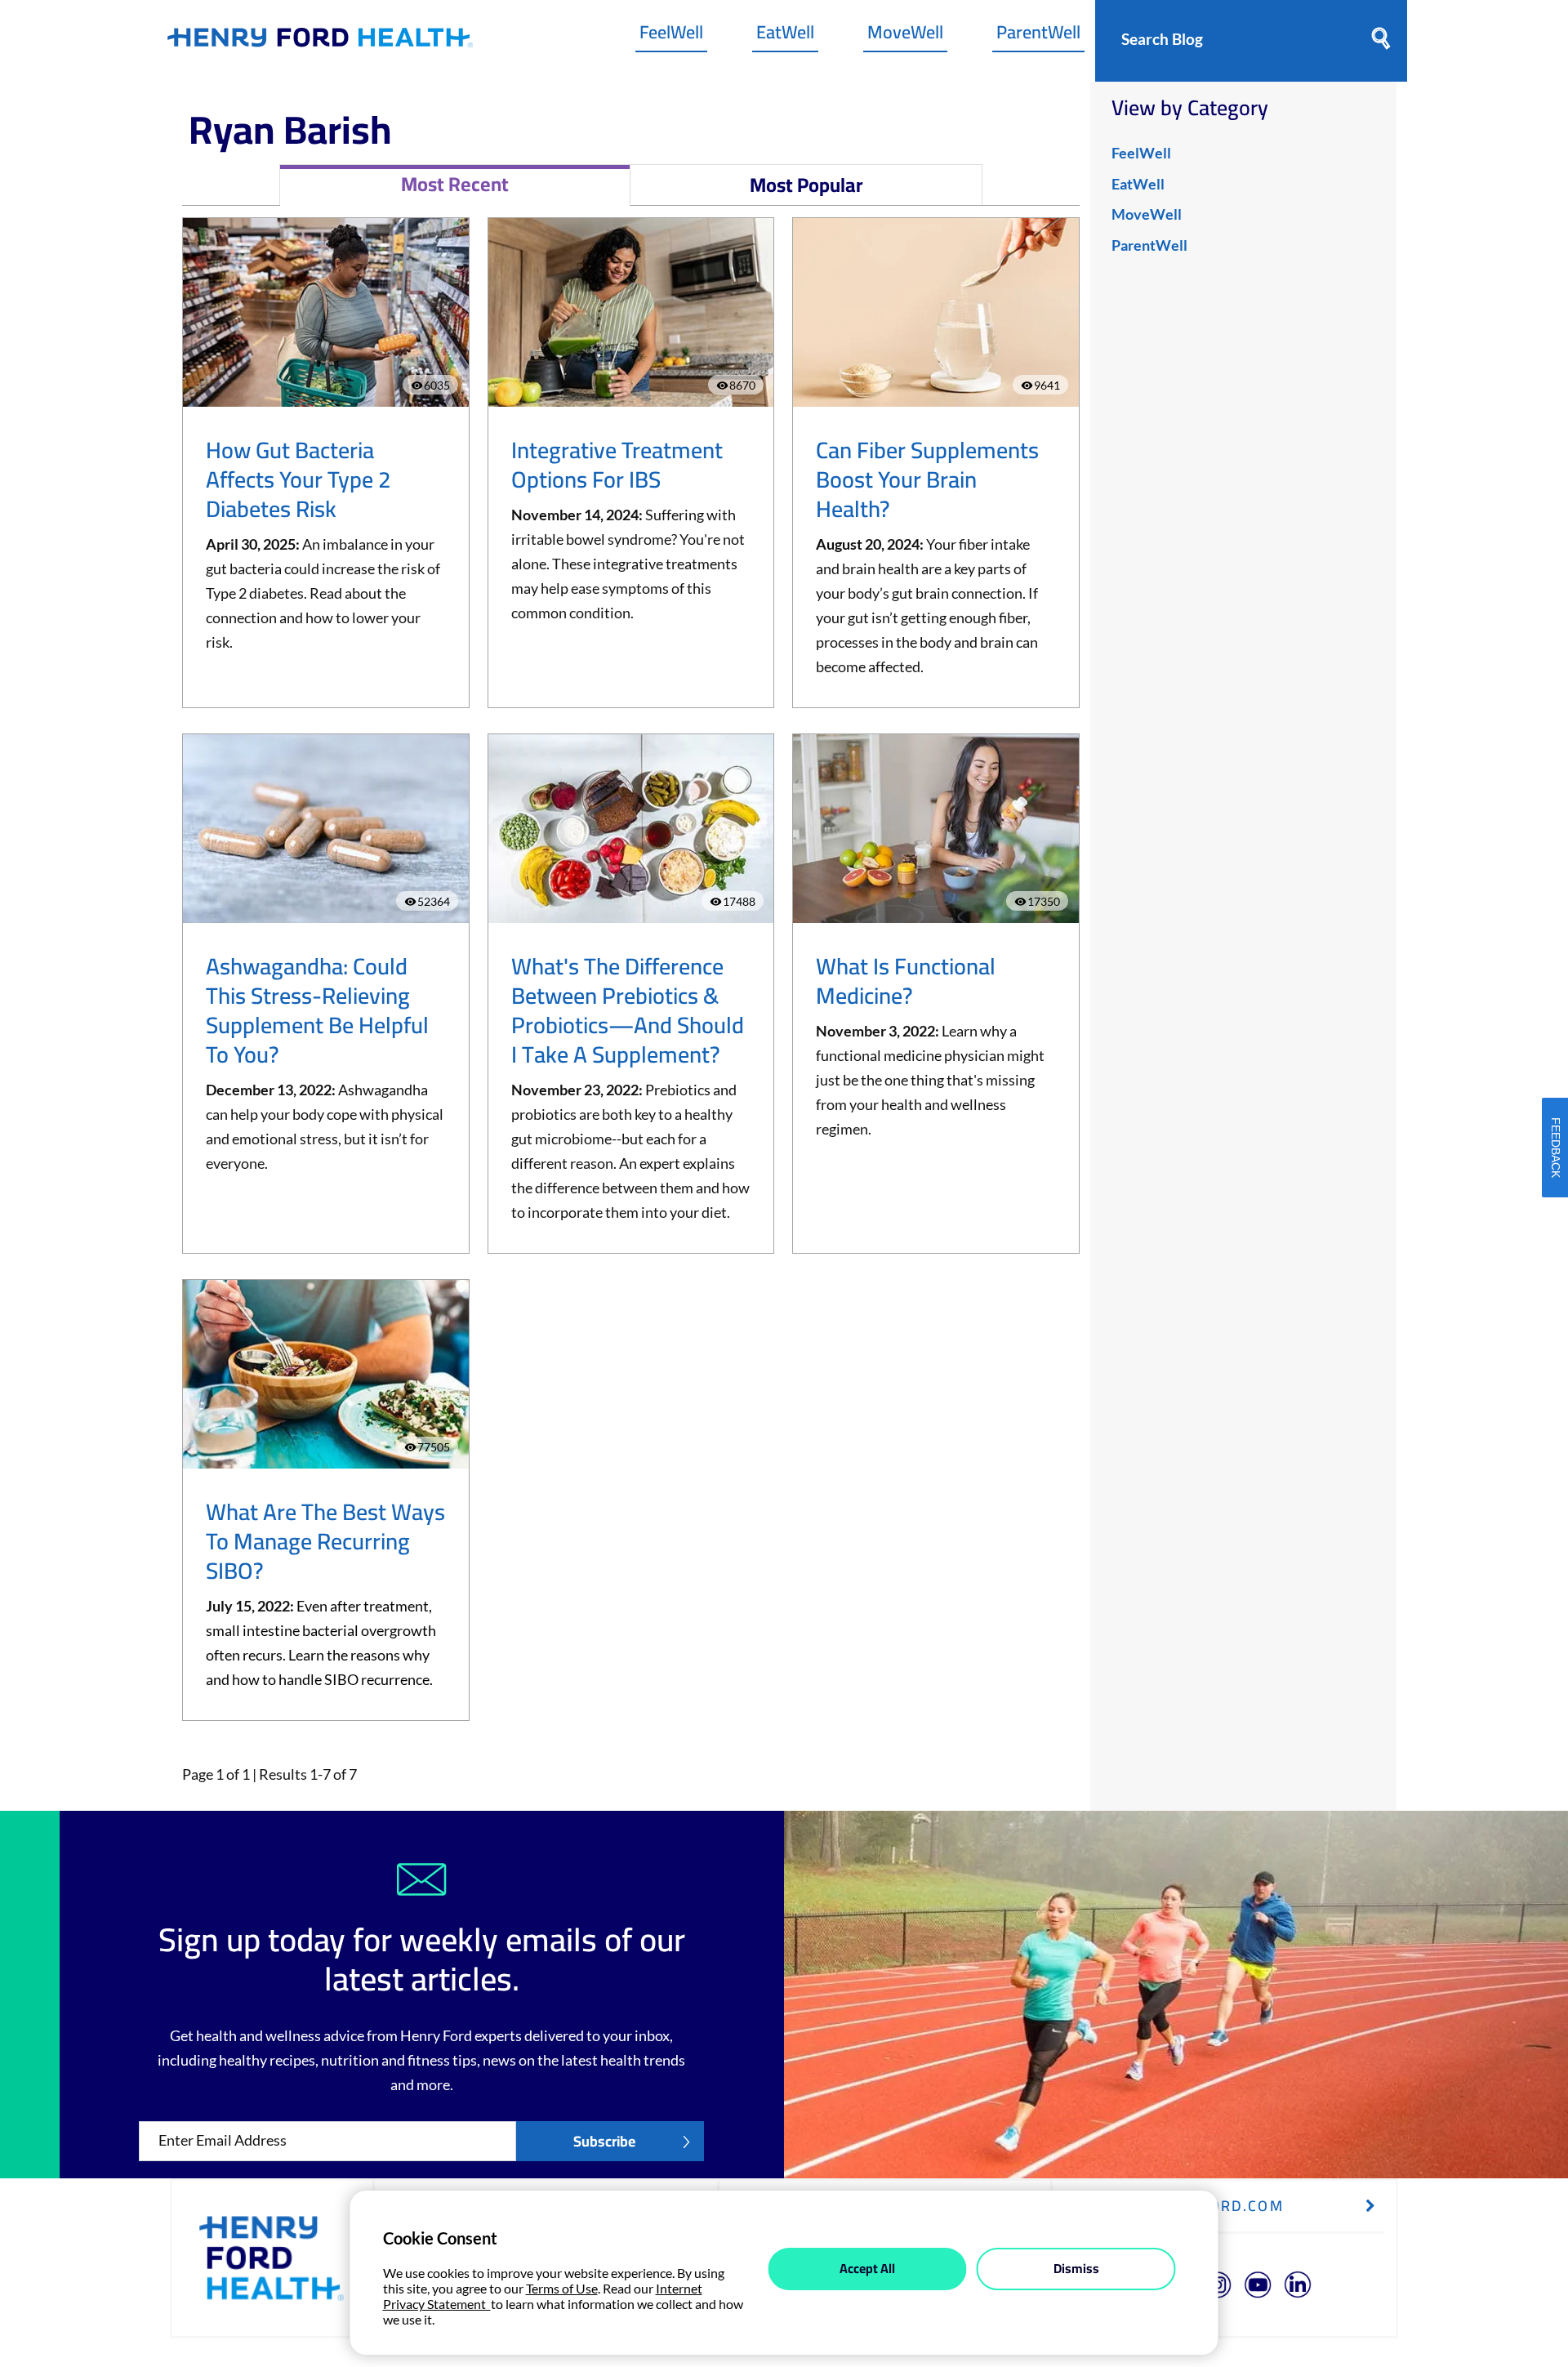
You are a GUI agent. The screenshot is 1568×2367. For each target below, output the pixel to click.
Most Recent (455, 184)
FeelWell (671, 36)
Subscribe (604, 2141)
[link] (320, 41)
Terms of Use (562, 2288)
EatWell (785, 36)
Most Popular (806, 185)
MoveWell (905, 36)
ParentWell (1038, 36)
